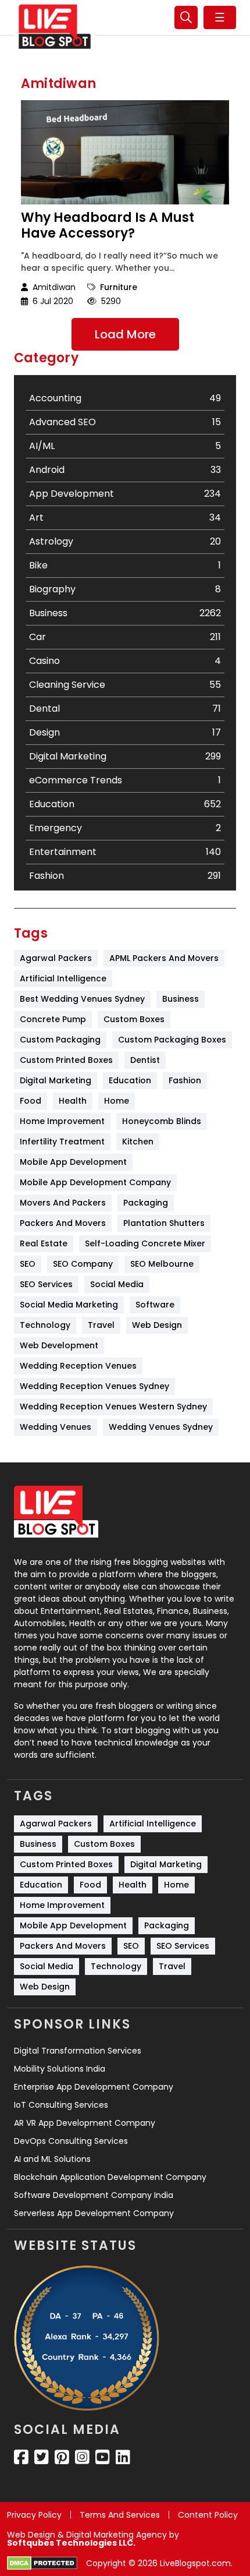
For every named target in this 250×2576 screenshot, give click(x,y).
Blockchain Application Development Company (110, 2177)
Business (181, 999)
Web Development (59, 1345)
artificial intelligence (63, 978)
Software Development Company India (94, 2195)
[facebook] (21, 2457)
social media (117, 1284)
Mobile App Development (73, 1162)
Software (155, 1305)
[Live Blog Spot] (55, 27)
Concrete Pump (53, 1019)
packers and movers (63, 1223)
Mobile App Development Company (95, 1182)
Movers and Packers (63, 1203)
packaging (146, 1203)
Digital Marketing (56, 1080)
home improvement (62, 1121)
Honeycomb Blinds (162, 1121)
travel (101, 1325)
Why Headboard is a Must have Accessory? (108, 226)
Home (117, 1101)
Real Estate (44, 1243)
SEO (28, 1264)
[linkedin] (123, 2457)
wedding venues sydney (161, 1427)
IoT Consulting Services (61, 2105)
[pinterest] (62, 2457)
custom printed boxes (66, 1060)
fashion (185, 1080)
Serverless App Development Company (94, 2213)
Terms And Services (120, 2515)
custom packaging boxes (172, 1040)
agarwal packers (56, 958)
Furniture (119, 287)
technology (45, 1325)
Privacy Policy (34, 2515)
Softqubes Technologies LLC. (71, 2543)
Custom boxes (134, 1019)
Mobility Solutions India (60, 2069)
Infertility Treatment (62, 1142)
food (31, 1101)
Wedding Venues (56, 1427)
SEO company (83, 1264)
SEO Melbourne (162, 1264)
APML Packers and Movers (164, 958)
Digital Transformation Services (78, 2051)
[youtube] (103, 2457)
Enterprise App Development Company (94, 2087)
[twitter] (42, 2457)
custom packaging (60, 1040)
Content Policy (208, 2515)
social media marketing (69, 1305)
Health (73, 1101)
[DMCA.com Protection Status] (42, 2563)
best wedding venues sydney (82, 999)
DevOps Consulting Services (71, 2141)
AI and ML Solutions (52, 2159)
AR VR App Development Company (85, 2123)
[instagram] (82, 2457)
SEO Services (46, 1284)
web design (157, 1325)
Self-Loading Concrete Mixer (145, 1243)
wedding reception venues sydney (94, 1386)
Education (130, 1080)
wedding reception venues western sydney (113, 1407)
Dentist (145, 1060)
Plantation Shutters (164, 1223)
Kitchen (138, 1142)
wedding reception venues (78, 1366)
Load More (125, 334)
